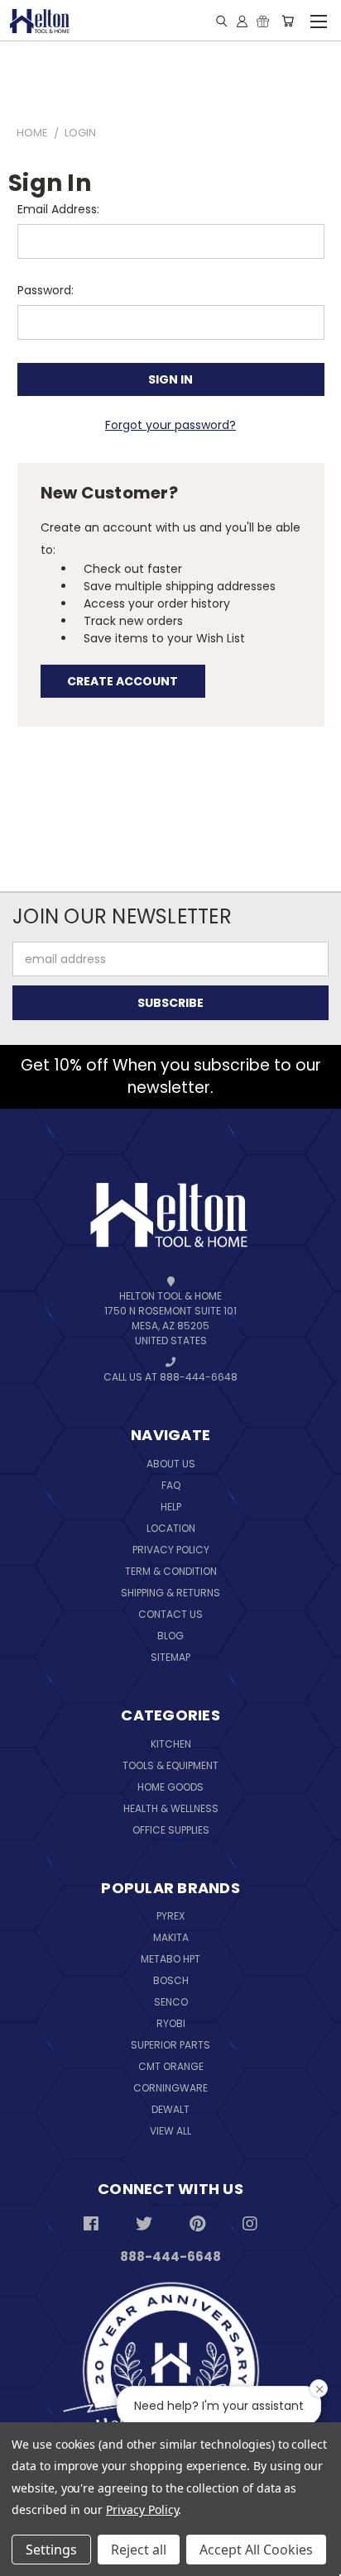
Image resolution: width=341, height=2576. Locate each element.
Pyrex (170, 1916)
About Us (171, 1464)
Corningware (170, 2088)
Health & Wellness (171, 1808)
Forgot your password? (170, 425)
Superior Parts (170, 2045)
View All (170, 2131)
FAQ (171, 1485)
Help (171, 1507)
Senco (171, 2002)
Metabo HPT (170, 1959)
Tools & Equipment (170, 1765)
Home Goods (170, 1787)
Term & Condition (171, 1571)
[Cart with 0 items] (288, 21)
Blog (170, 1636)
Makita (171, 1937)
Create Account (122, 681)
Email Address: (58, 209)
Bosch (171, 1980)
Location (171, 1528)
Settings (51, 2550)
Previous (50, 2524)
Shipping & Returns (170, 1593)
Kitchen (171, 1744)
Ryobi (171, 2023)
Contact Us (170, 1614)
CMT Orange (171, 2066)
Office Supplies (171, 1830)
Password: (46, 290)
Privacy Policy (171, 1550)
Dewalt (170, 2109)
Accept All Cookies (256, 2550)
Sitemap (170, 1657)
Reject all (139, 2550)
